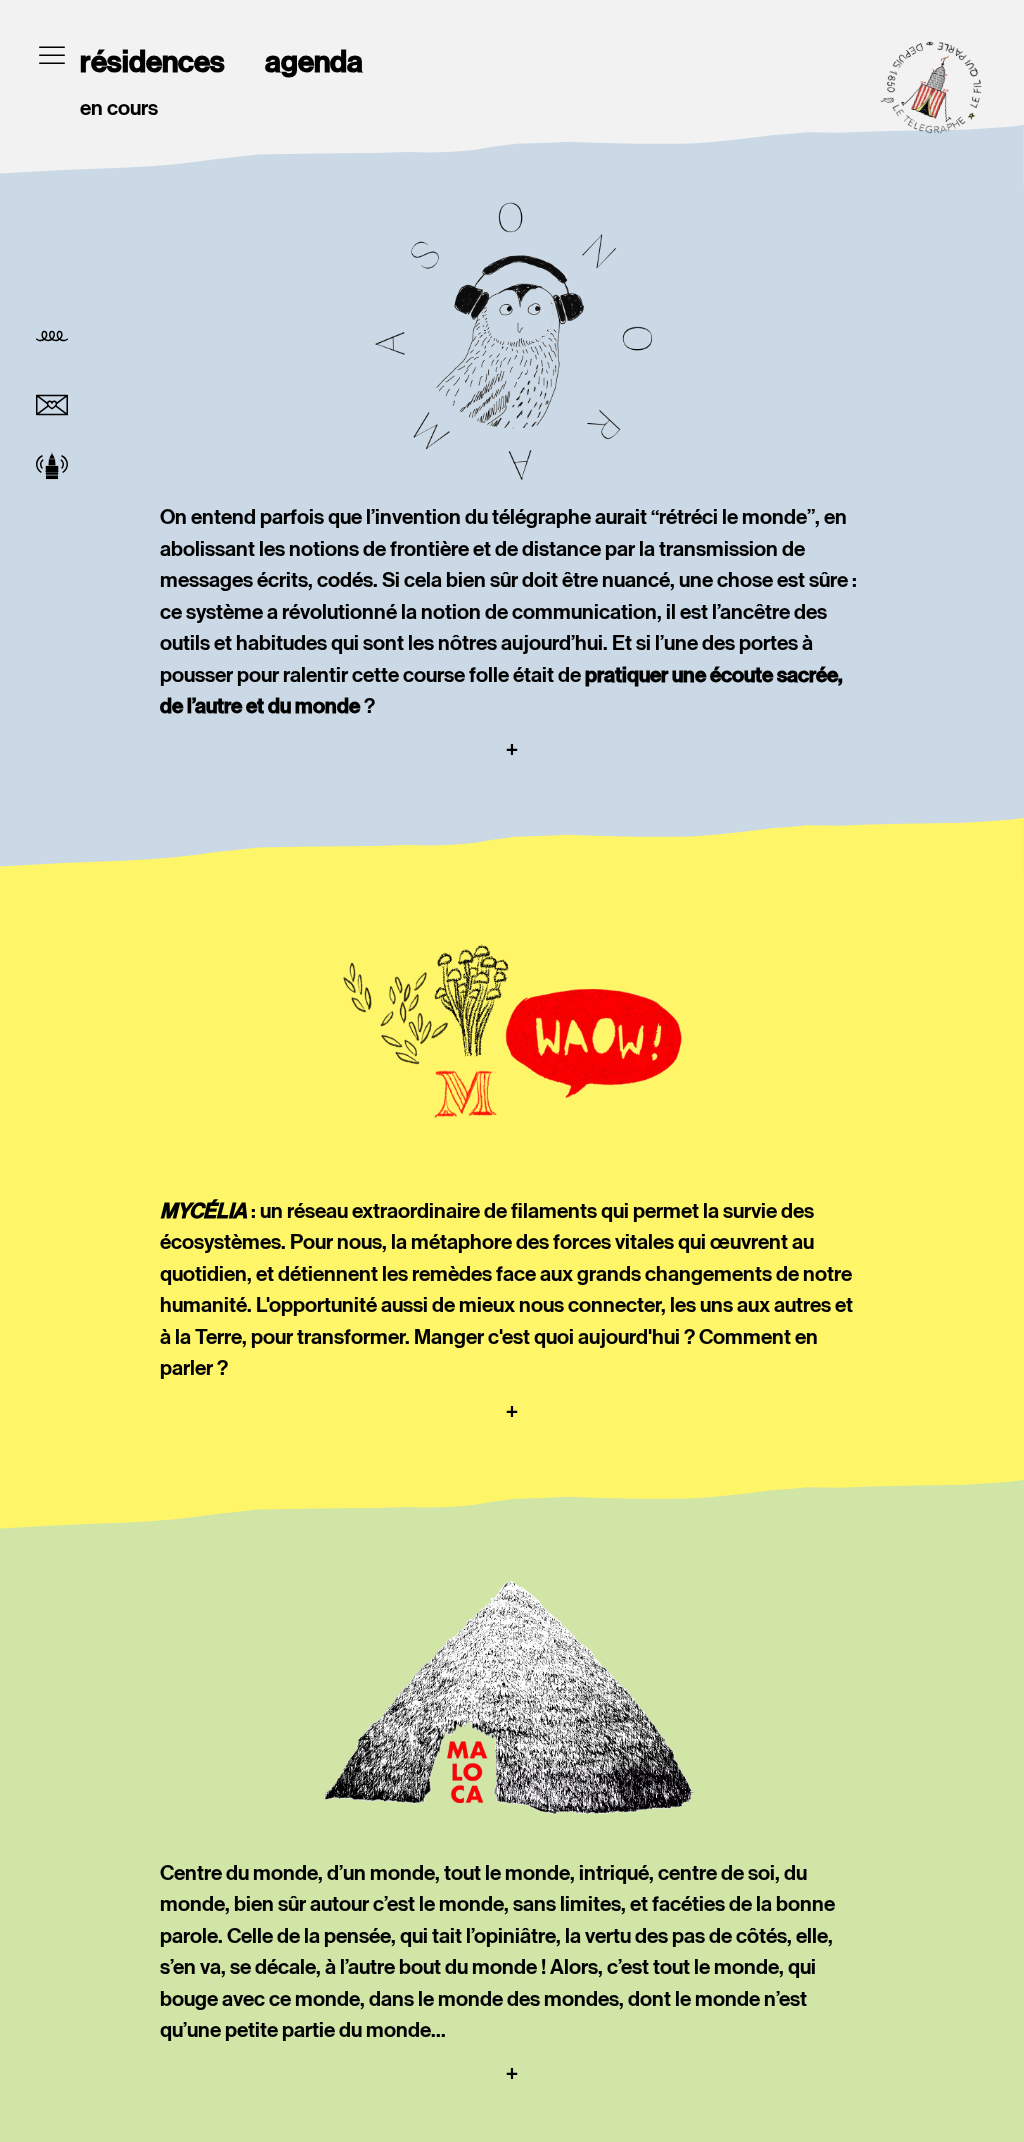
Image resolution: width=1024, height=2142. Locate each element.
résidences (152, 62)
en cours (119, 108)
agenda (314, 62)
